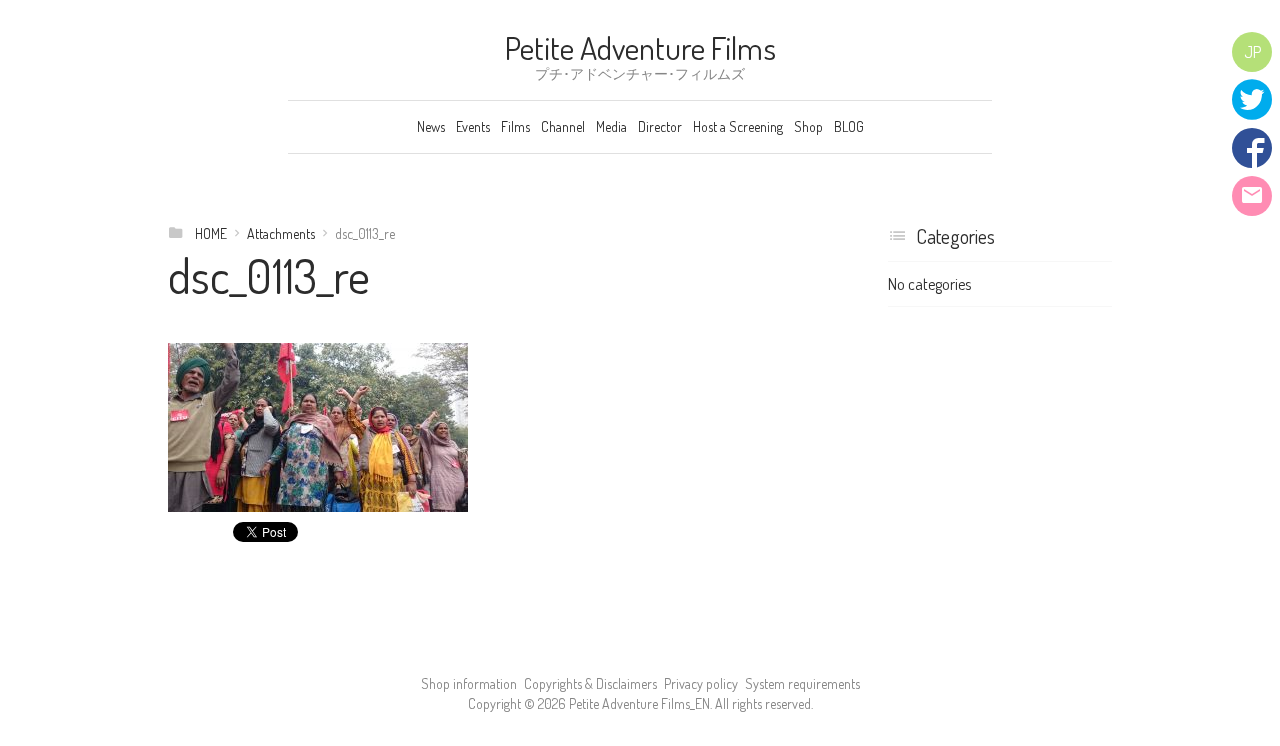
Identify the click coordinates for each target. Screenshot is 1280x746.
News (431, 126)
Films (515, 126)
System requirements (802, 683)
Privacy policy (701, 683)
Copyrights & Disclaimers (590, 683)
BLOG (849, 126)
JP (1252, 52)
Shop (808, 126)
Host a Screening (738, 126)
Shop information (469, 683)
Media (611, 126)
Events (473, 126)
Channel (563, 126)
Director (660, 126)
